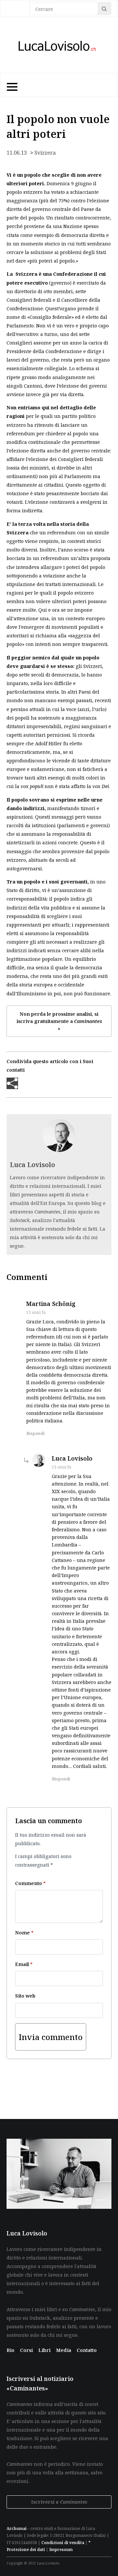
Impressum (61, 2550)
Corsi (27, 2350)
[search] (104, 9)
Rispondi (35, 1433)
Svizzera (45, 153)
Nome (24, 1932)
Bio (10, 2350)
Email (24, 1964)
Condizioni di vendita (63, 2543)
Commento (30, 1883)
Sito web (25, 1996)
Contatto (87, 2350)
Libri (45, 2350)
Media (64, 2350)
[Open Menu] (11, 85)
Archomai (17, 2528)
